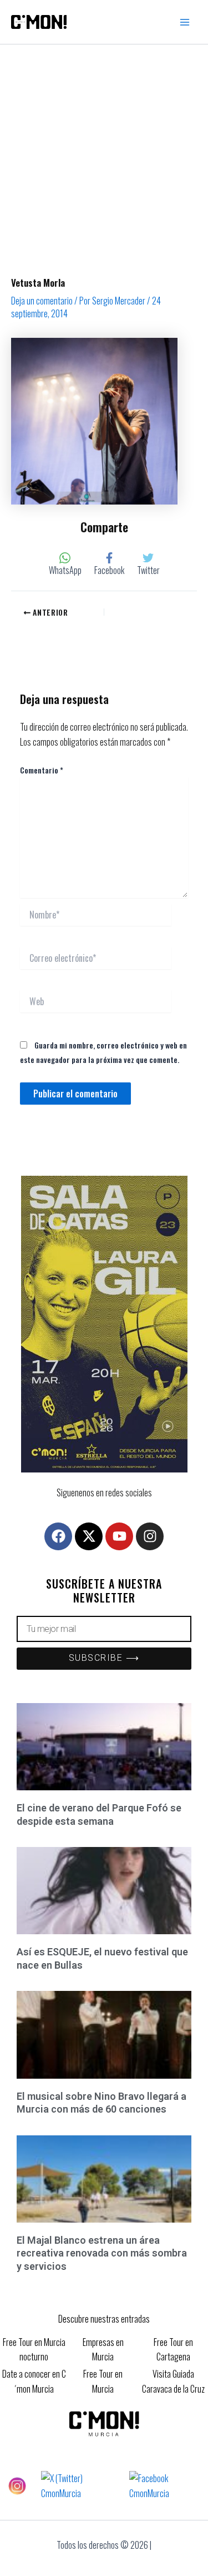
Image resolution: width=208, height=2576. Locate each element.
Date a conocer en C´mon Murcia (34, 2381)
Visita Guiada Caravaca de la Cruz (173, 2381)
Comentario (42, 770)
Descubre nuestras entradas (104, 2319)
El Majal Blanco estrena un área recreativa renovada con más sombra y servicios (102, 2253)
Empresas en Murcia (103, 2349)
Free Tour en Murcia (103, 2381)
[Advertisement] (104, 154)
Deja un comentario (42, 301)
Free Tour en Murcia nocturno (34, 2349)
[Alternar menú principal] (185, 22)
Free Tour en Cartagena (173, 2349)
